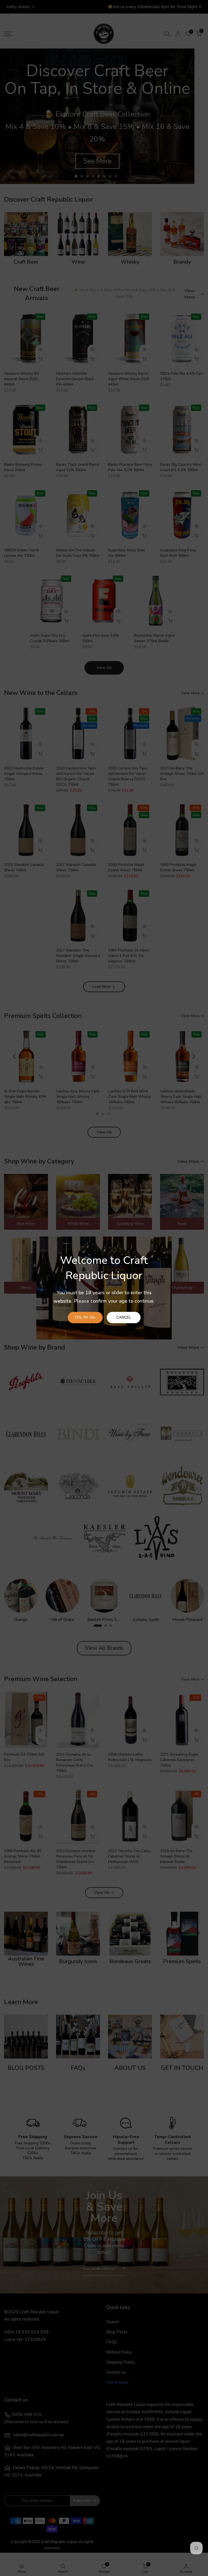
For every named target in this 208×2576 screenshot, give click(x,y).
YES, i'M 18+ (85, 1317)
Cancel (124, 1317)
